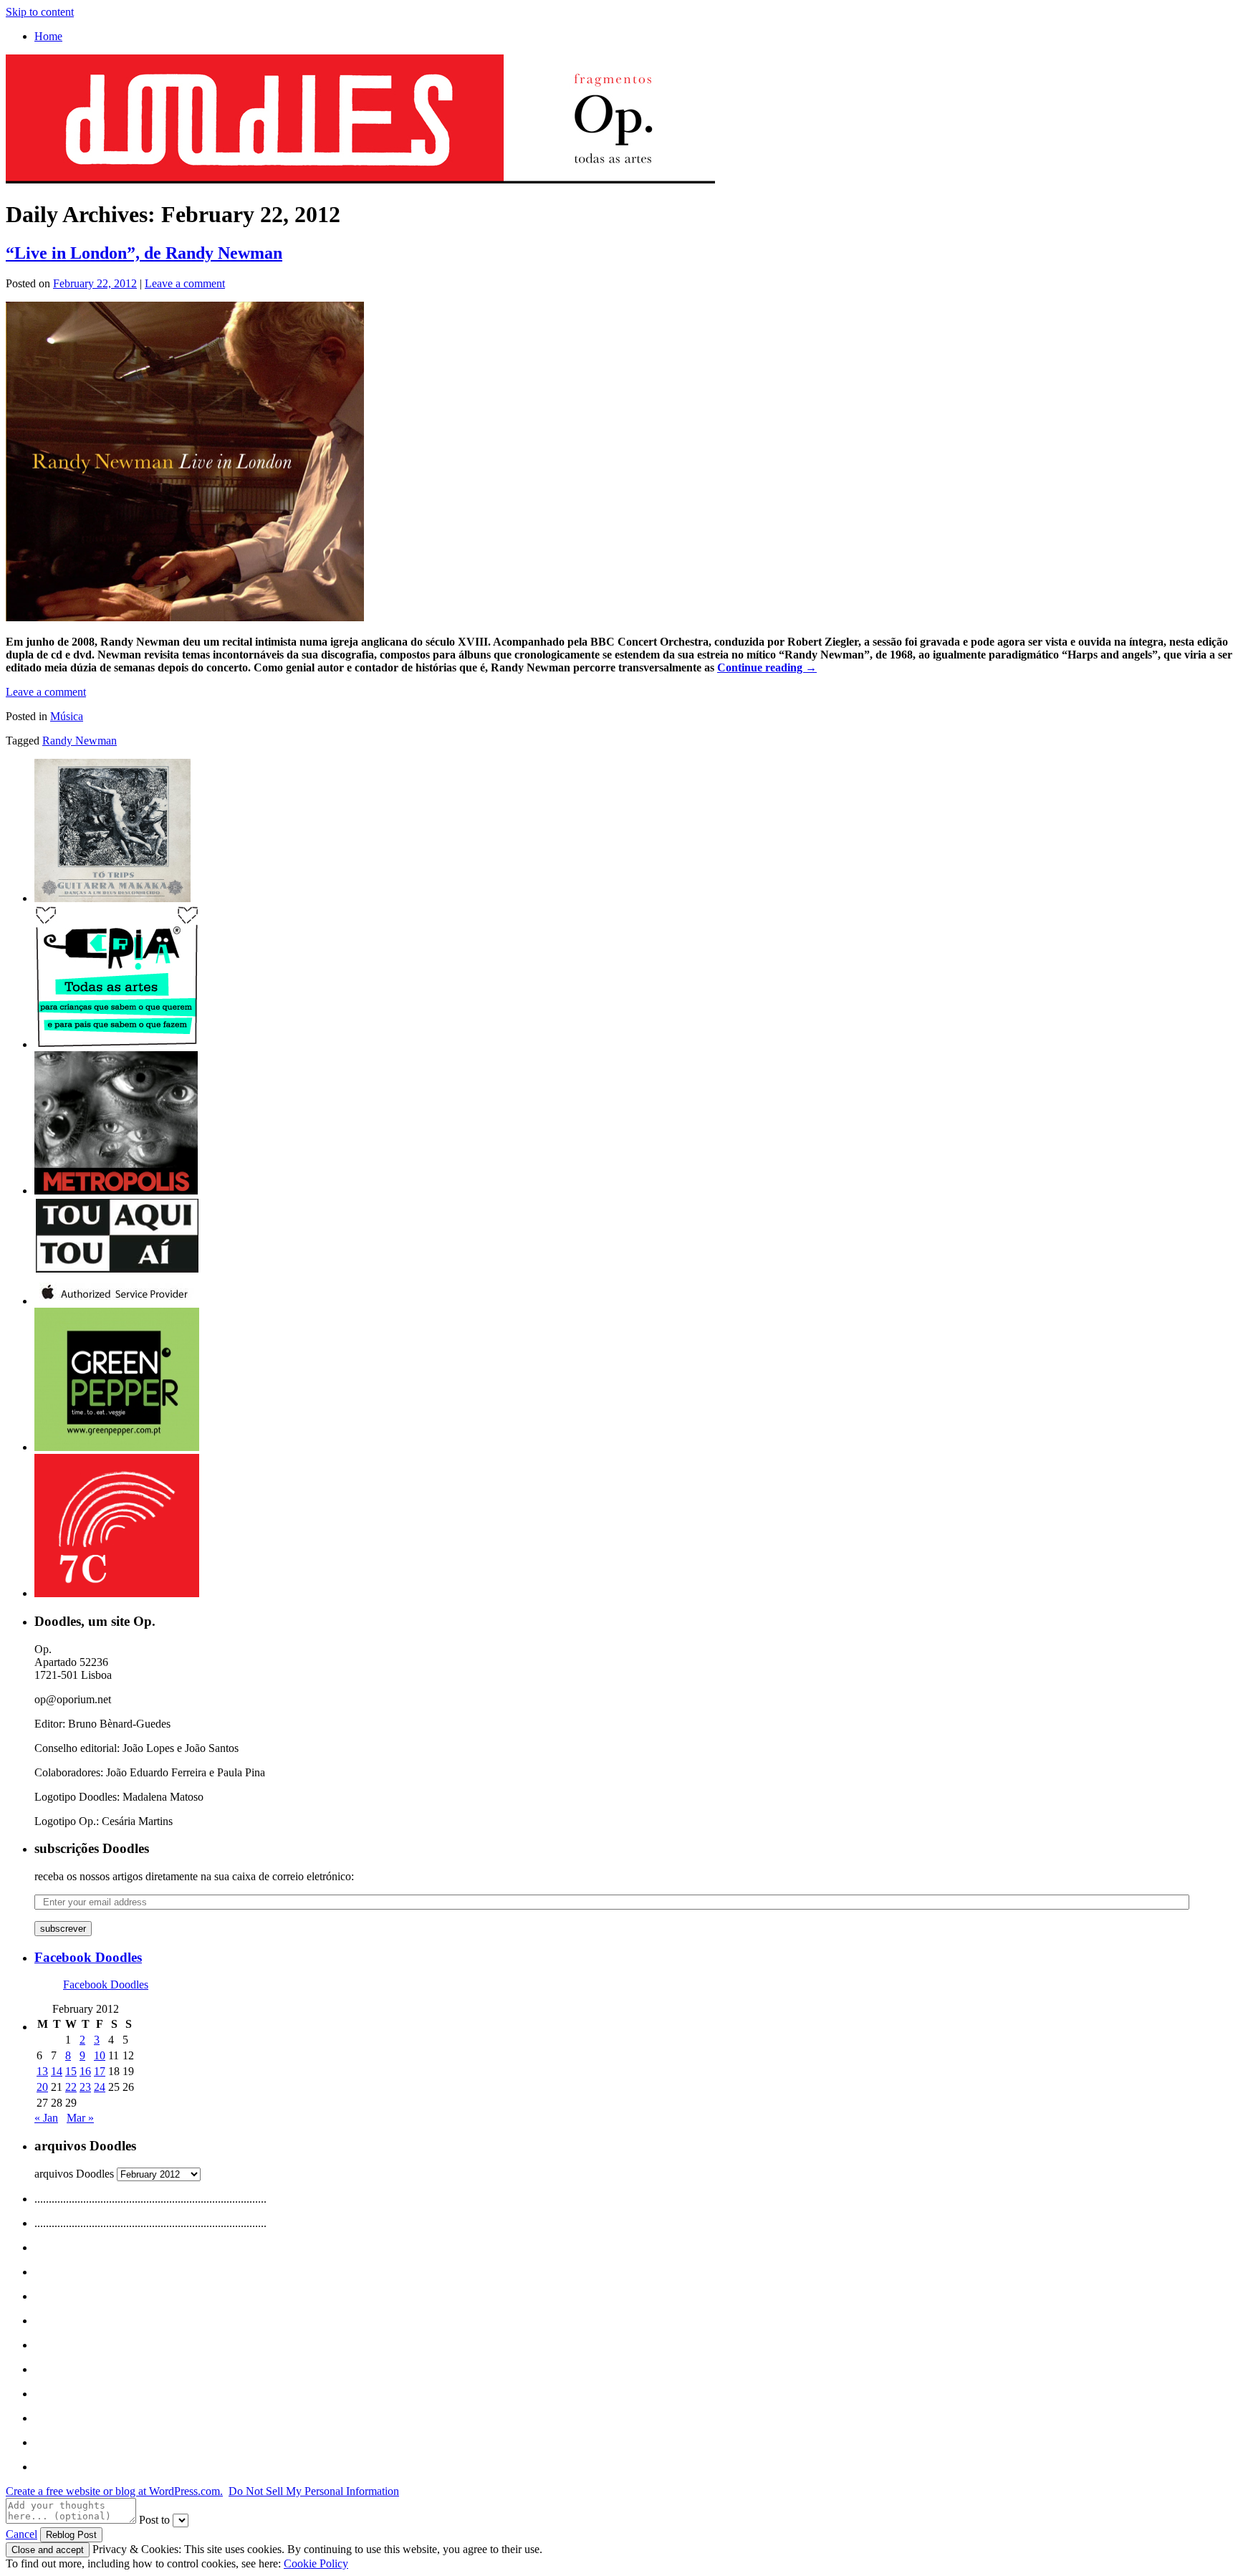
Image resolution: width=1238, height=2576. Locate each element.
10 (100, 2055)
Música (67, 716)
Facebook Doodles (88, 1957)
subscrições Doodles (92, 1848)
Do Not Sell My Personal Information (314, 2491)
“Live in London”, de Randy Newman (144, 253)
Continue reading (767, 667)
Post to (154, 2520)
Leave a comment (185, 283)
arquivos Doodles (74, 2174)
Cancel (21, 2534)
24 (100, 2087)
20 (42, 2087)
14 (57, 2071)
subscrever (63, 1929)
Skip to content (40, 12)
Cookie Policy (316, 2563)
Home (48, 36)
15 (71, 2071)
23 (85, 2087)
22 (71, 2087)
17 (100, 2071)
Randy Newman (80, 741)
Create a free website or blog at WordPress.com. (114, 2491)
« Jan (46, 2118)
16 (85, 2071)
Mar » (80, 2118)
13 (42, 2071)
